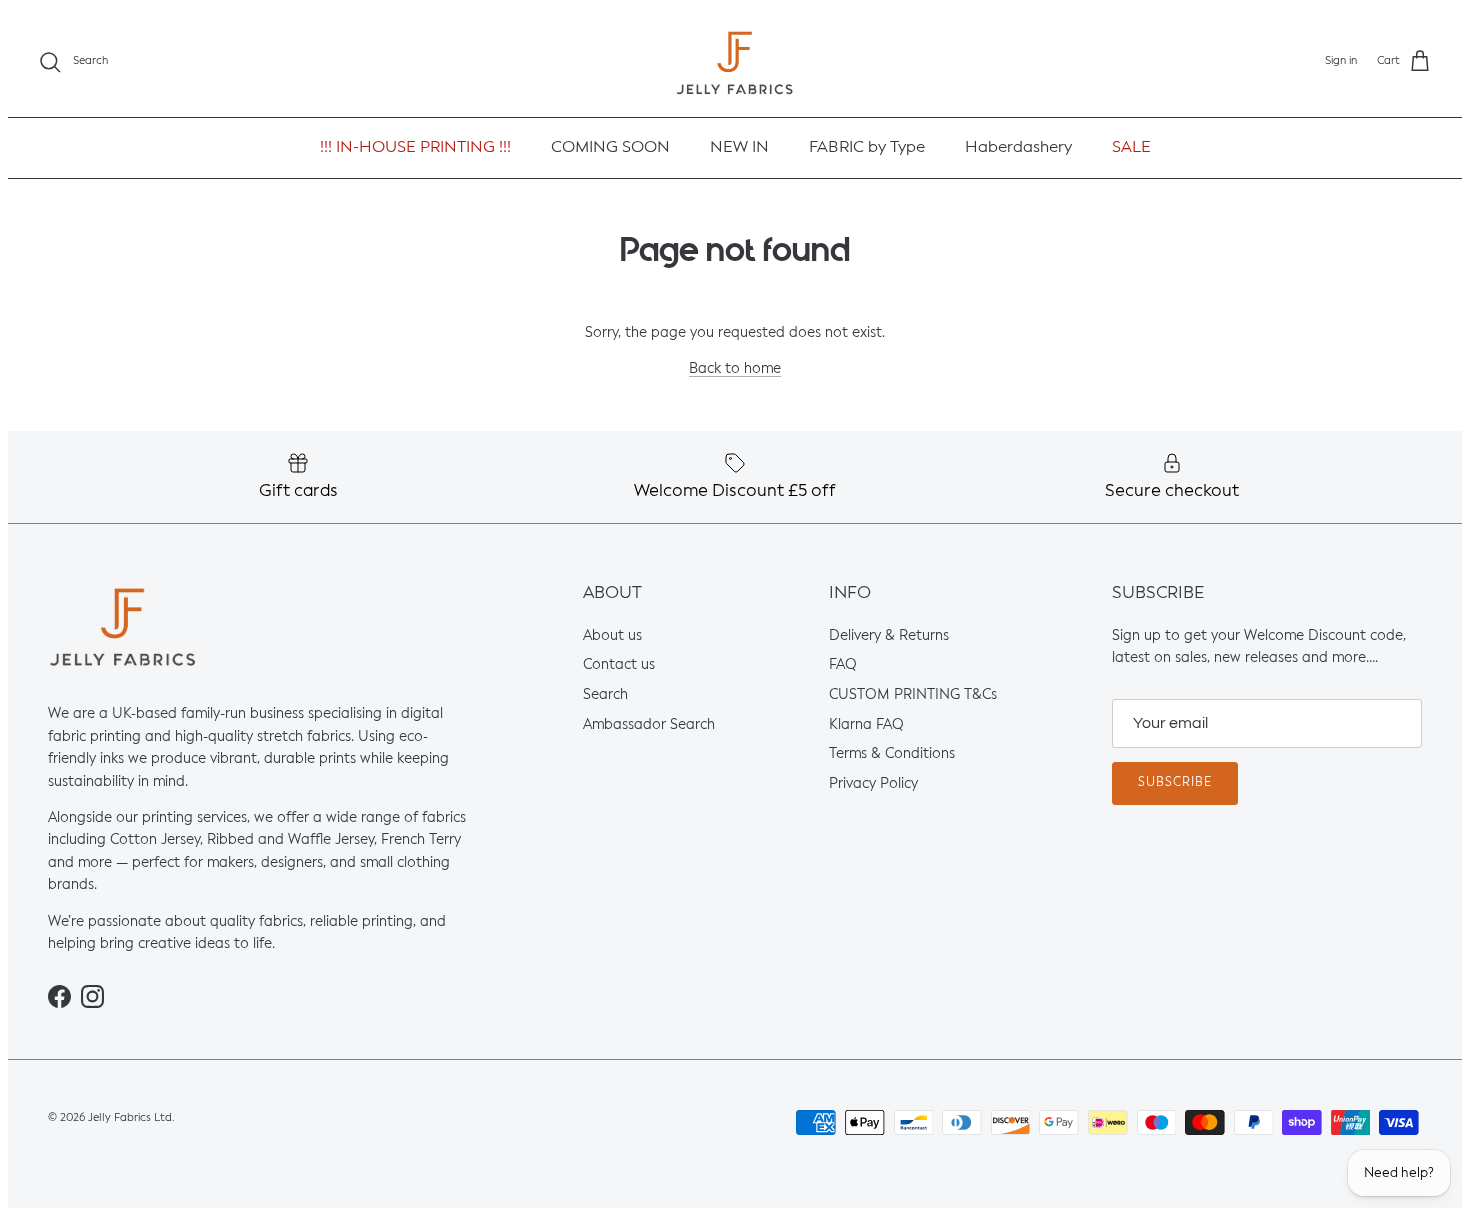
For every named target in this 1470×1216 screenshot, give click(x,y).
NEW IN (739, 148)
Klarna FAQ (866, 725)
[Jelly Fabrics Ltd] (735, 62)
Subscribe (1175, 783)
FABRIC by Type (867, 148)
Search (605, 695)
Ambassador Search (649, 725)
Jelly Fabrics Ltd (130, 1117)
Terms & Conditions (892, 755)
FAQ (843, 666)
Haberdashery (1018, 148)
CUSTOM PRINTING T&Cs (913, 695)
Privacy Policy (873, 784)
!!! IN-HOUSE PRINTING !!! (415, 148)
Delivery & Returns (889, 636)
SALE (1131, 148)
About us (612, 636)
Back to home (735, 370)
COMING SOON (610, 148)
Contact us (619, 666)
